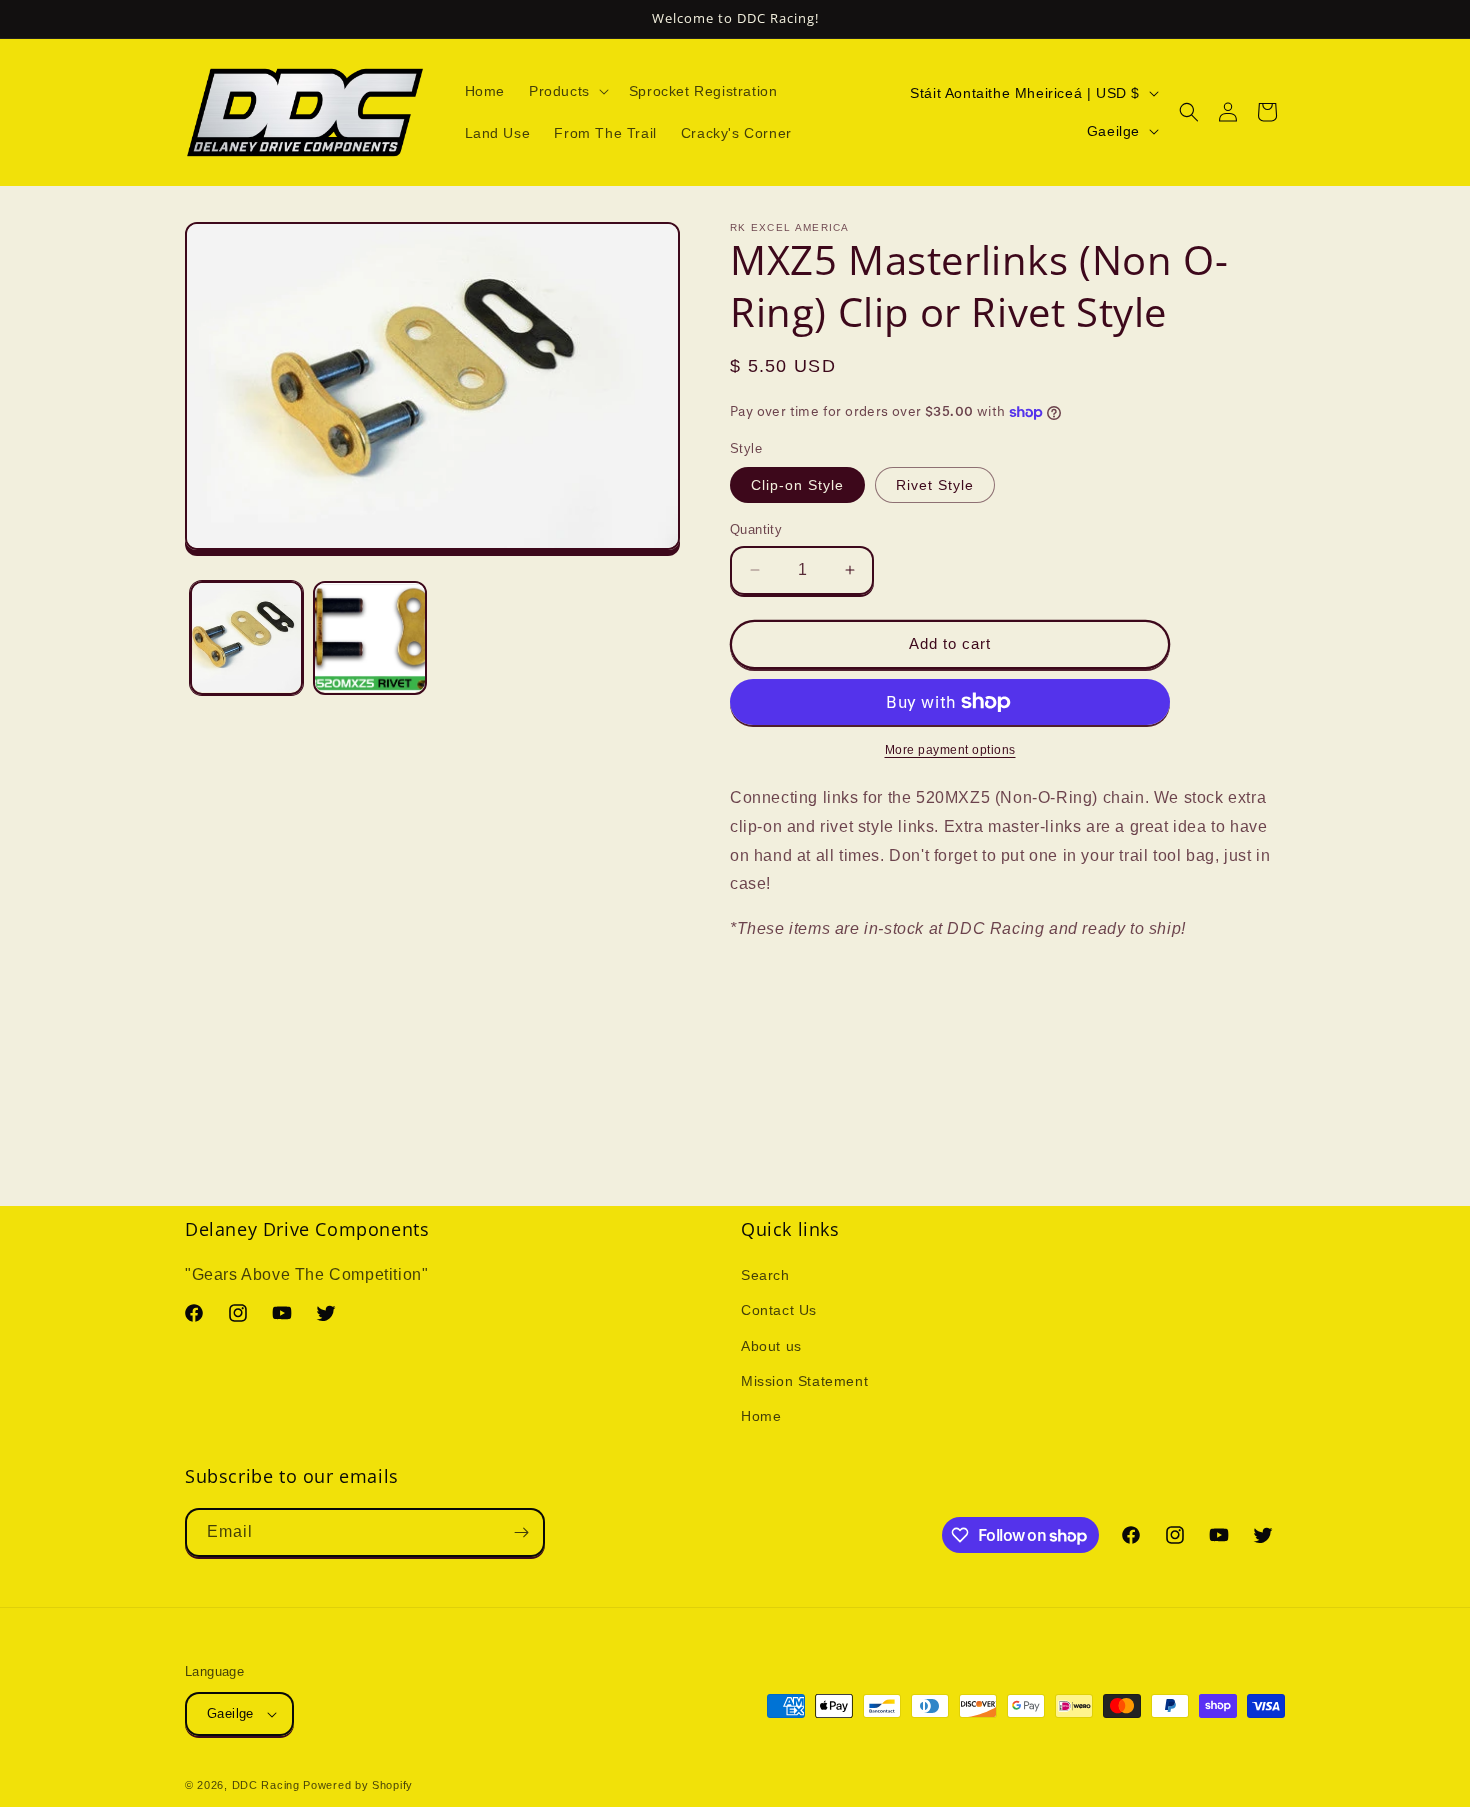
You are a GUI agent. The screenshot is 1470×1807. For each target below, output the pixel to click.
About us (771, 1346)
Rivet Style (935, 485)
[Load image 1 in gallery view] (246, 637)
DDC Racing (266, 1785)
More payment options (950, 750)
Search (765, 1276)
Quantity (756, 529)
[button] (567, 91)
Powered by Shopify (358, 1785)
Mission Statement (804, 1381)
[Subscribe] (521, 1532)
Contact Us (779, 1311)
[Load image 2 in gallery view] (369, 637)
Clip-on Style (797, 485)
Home (761, 1417)
